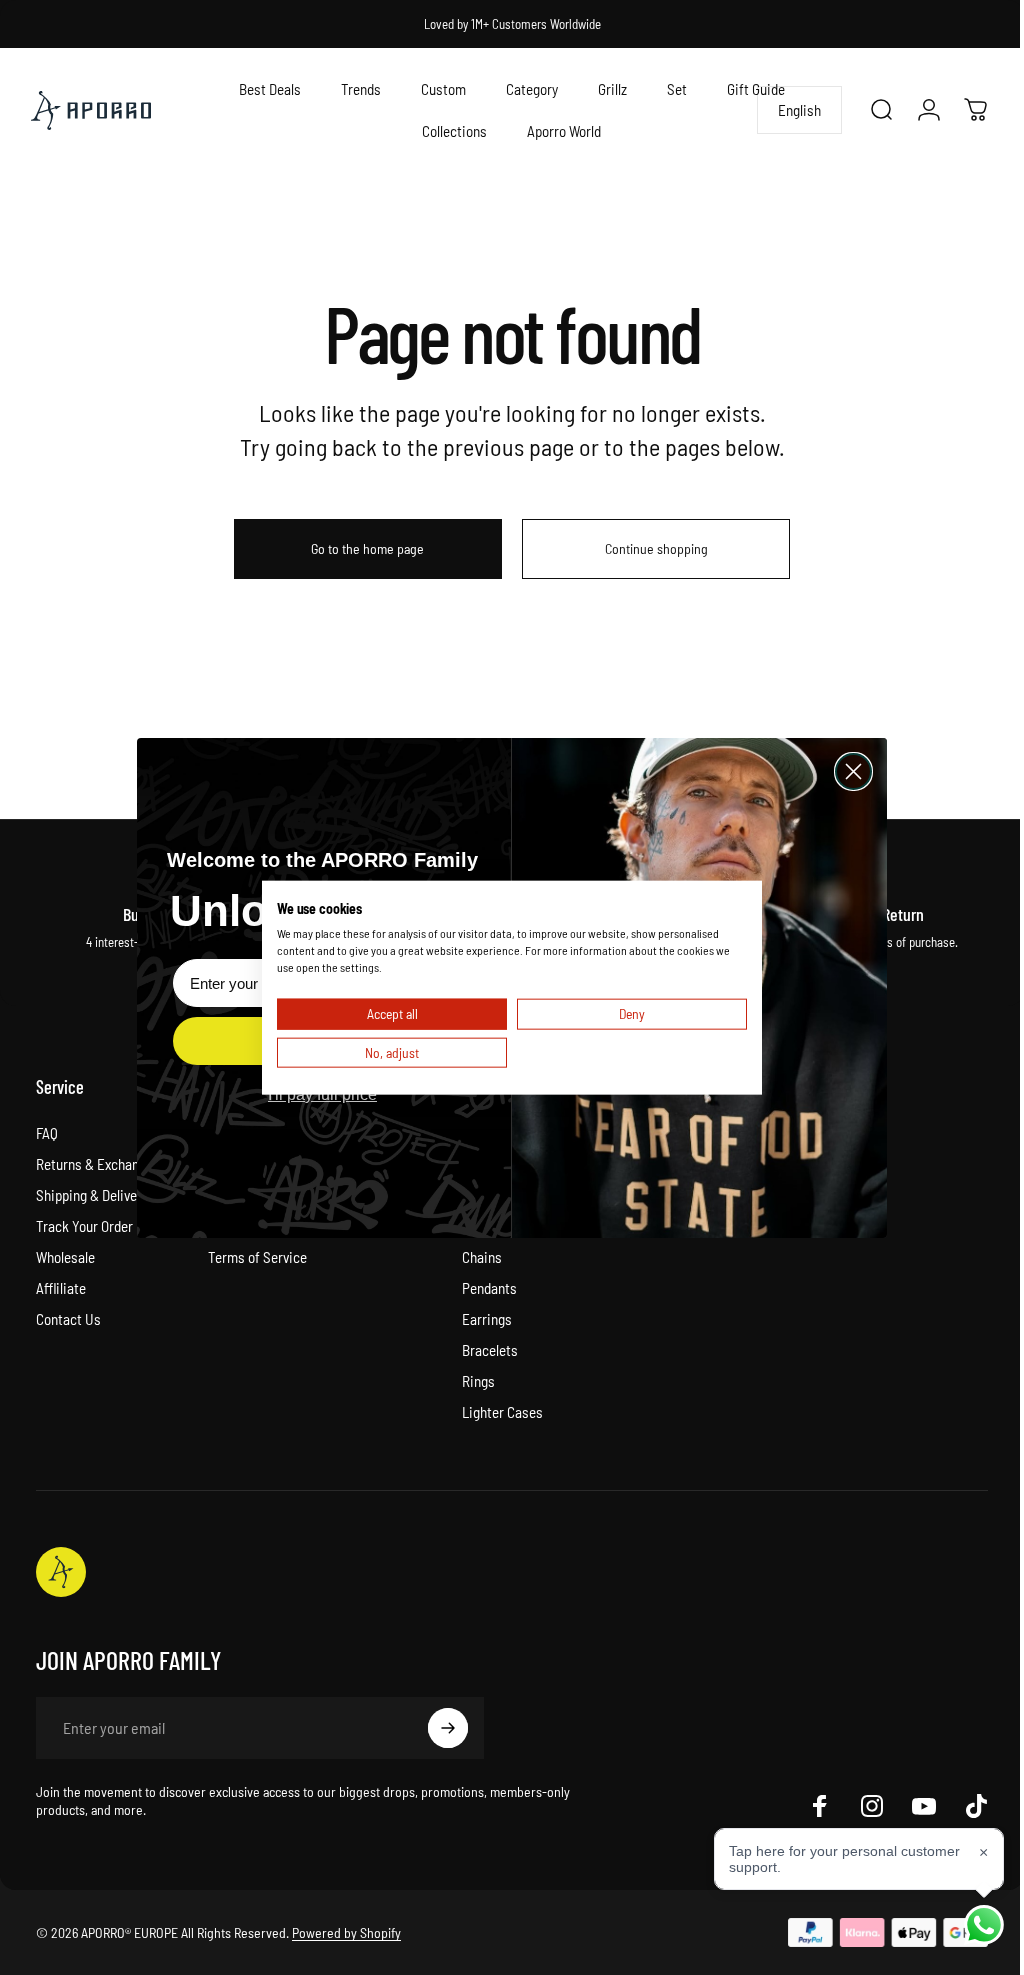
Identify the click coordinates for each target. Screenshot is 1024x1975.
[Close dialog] (846, 771)
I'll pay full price (315, 1094)
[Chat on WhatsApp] (969, 1925)
